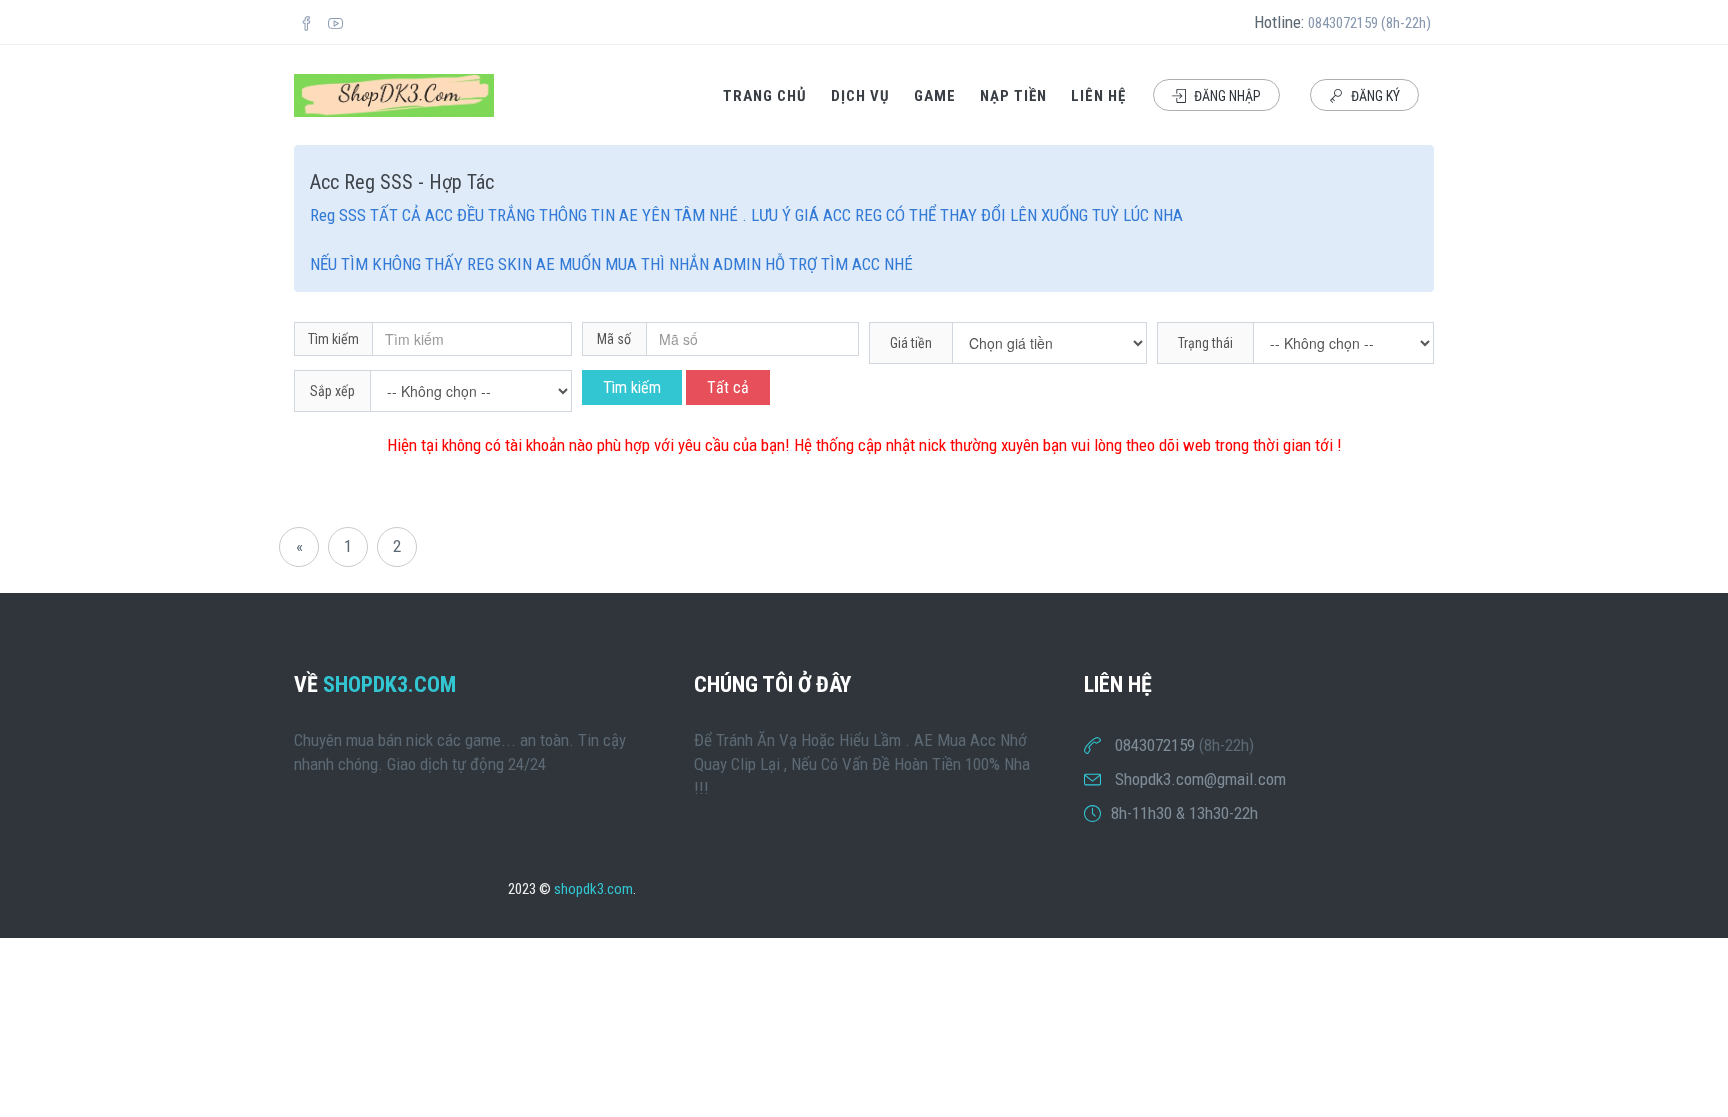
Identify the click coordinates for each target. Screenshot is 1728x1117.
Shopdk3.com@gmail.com (1200, 779)
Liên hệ (1098, 96)
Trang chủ (765, 96)
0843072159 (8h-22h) (1369, 23)
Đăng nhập (1226, 96)
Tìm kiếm (632, 387)
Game (935, 96)
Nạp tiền (1013, 96)
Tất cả (728, 387)
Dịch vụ (860, 96)
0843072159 (1155, 745)
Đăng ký (1374, 96)
